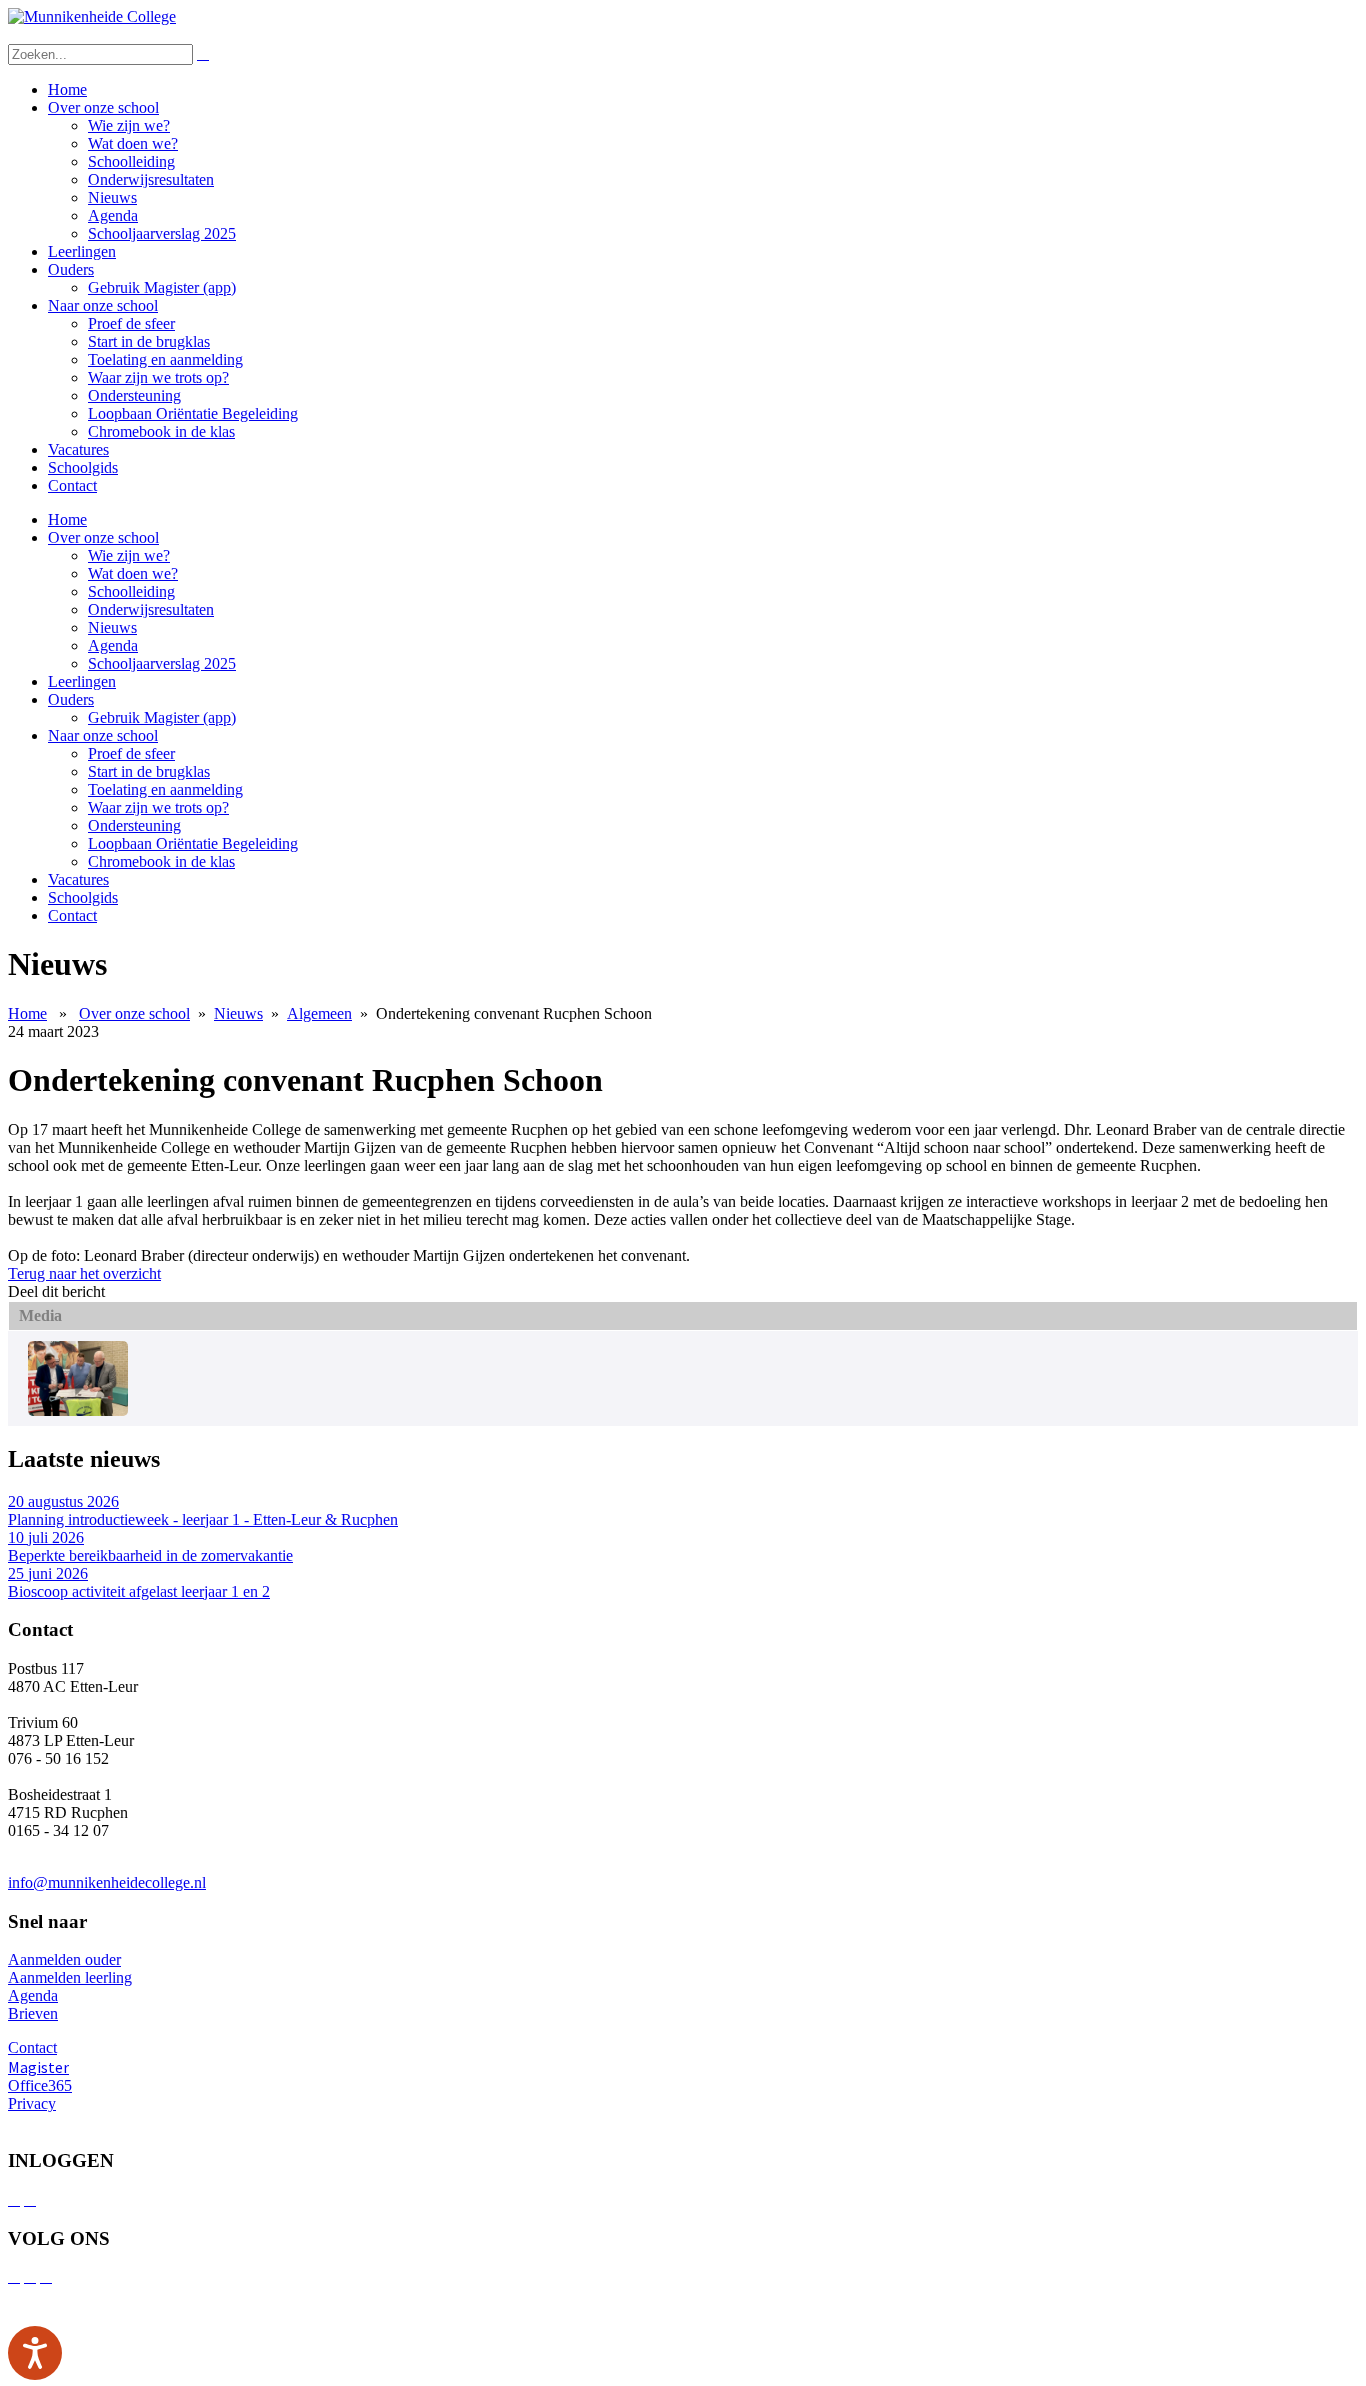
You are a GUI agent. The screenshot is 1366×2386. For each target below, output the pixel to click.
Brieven (33, 2013)
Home (67, 89)
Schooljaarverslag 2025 (162, 233)
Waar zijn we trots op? (158, 377)
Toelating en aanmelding (165, 359)
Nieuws (112, 197)
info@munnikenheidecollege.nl (107, 1882)
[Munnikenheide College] (92, 16)
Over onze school (103, 107)
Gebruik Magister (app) (162, 287)
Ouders (71, 269)
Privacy (32, 2103)
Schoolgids (83, 467)
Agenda (113, 215)
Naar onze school (103, 305)
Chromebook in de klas (161, 431)
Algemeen (319, 1013)
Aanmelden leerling (70, 1977)
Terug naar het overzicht (84, 1273)
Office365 (40, 2085)
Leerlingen (82, 251)
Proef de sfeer (131, 323)
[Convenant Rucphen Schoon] (78, 1410)
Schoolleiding (131, 161)
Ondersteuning (134, 395)
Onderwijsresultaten (151, 179)
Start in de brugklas (149, 341)
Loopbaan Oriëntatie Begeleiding (193, 413)
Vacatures (78, 449)
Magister (38, 2067)
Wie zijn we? (129, 125)
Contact (72, 485)
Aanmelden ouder (64, 1959)
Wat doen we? (133, 143)
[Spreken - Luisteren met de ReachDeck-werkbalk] (35, 2353)
